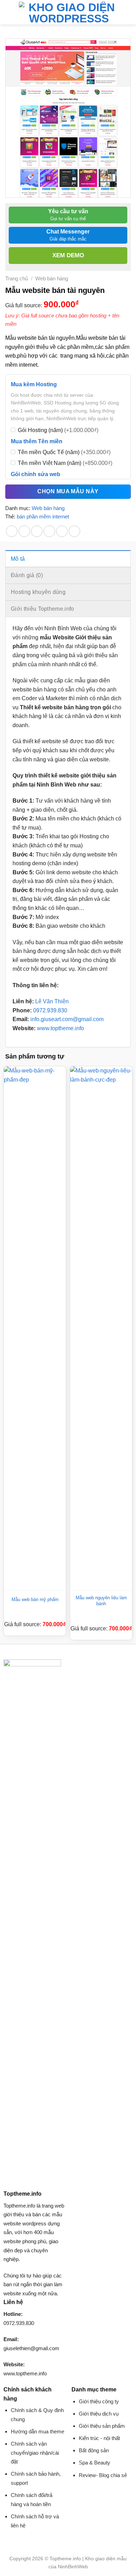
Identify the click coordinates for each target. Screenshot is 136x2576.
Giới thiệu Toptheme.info (43, 609)
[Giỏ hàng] (127, 12)
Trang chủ (17, 278)
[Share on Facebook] (24, 531)
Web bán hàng (52, 278)
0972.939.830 (50, 1010)
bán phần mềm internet (43, 516)
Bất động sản (94, 2450)
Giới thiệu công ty (99, 2401)
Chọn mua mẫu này (68, 492)
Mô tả (18, 559)
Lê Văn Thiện (52, 1001)
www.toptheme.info (60, 1028)
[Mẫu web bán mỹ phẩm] (35, 1328)
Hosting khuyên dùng (38, 592)
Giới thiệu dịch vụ (99, 2414)
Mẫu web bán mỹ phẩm (35, 1599)
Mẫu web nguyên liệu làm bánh (101, 1601)
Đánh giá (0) (27, 575)
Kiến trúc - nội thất (99, 2438)
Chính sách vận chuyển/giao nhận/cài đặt (35, 2453)
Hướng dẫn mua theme (37, 2431)
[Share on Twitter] (37, 531)
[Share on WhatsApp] (12, 531)
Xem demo (68, 255)
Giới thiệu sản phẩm (102, 2426)
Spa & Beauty (95, 2463)
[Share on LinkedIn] (74, 531)
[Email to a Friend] (49, 531)
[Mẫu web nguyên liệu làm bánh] (101, 1328)
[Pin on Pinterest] (62, 531)
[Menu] (9, 12)
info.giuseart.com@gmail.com (67, 1019)
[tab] (68, 559)
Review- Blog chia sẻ (103, 2475)
